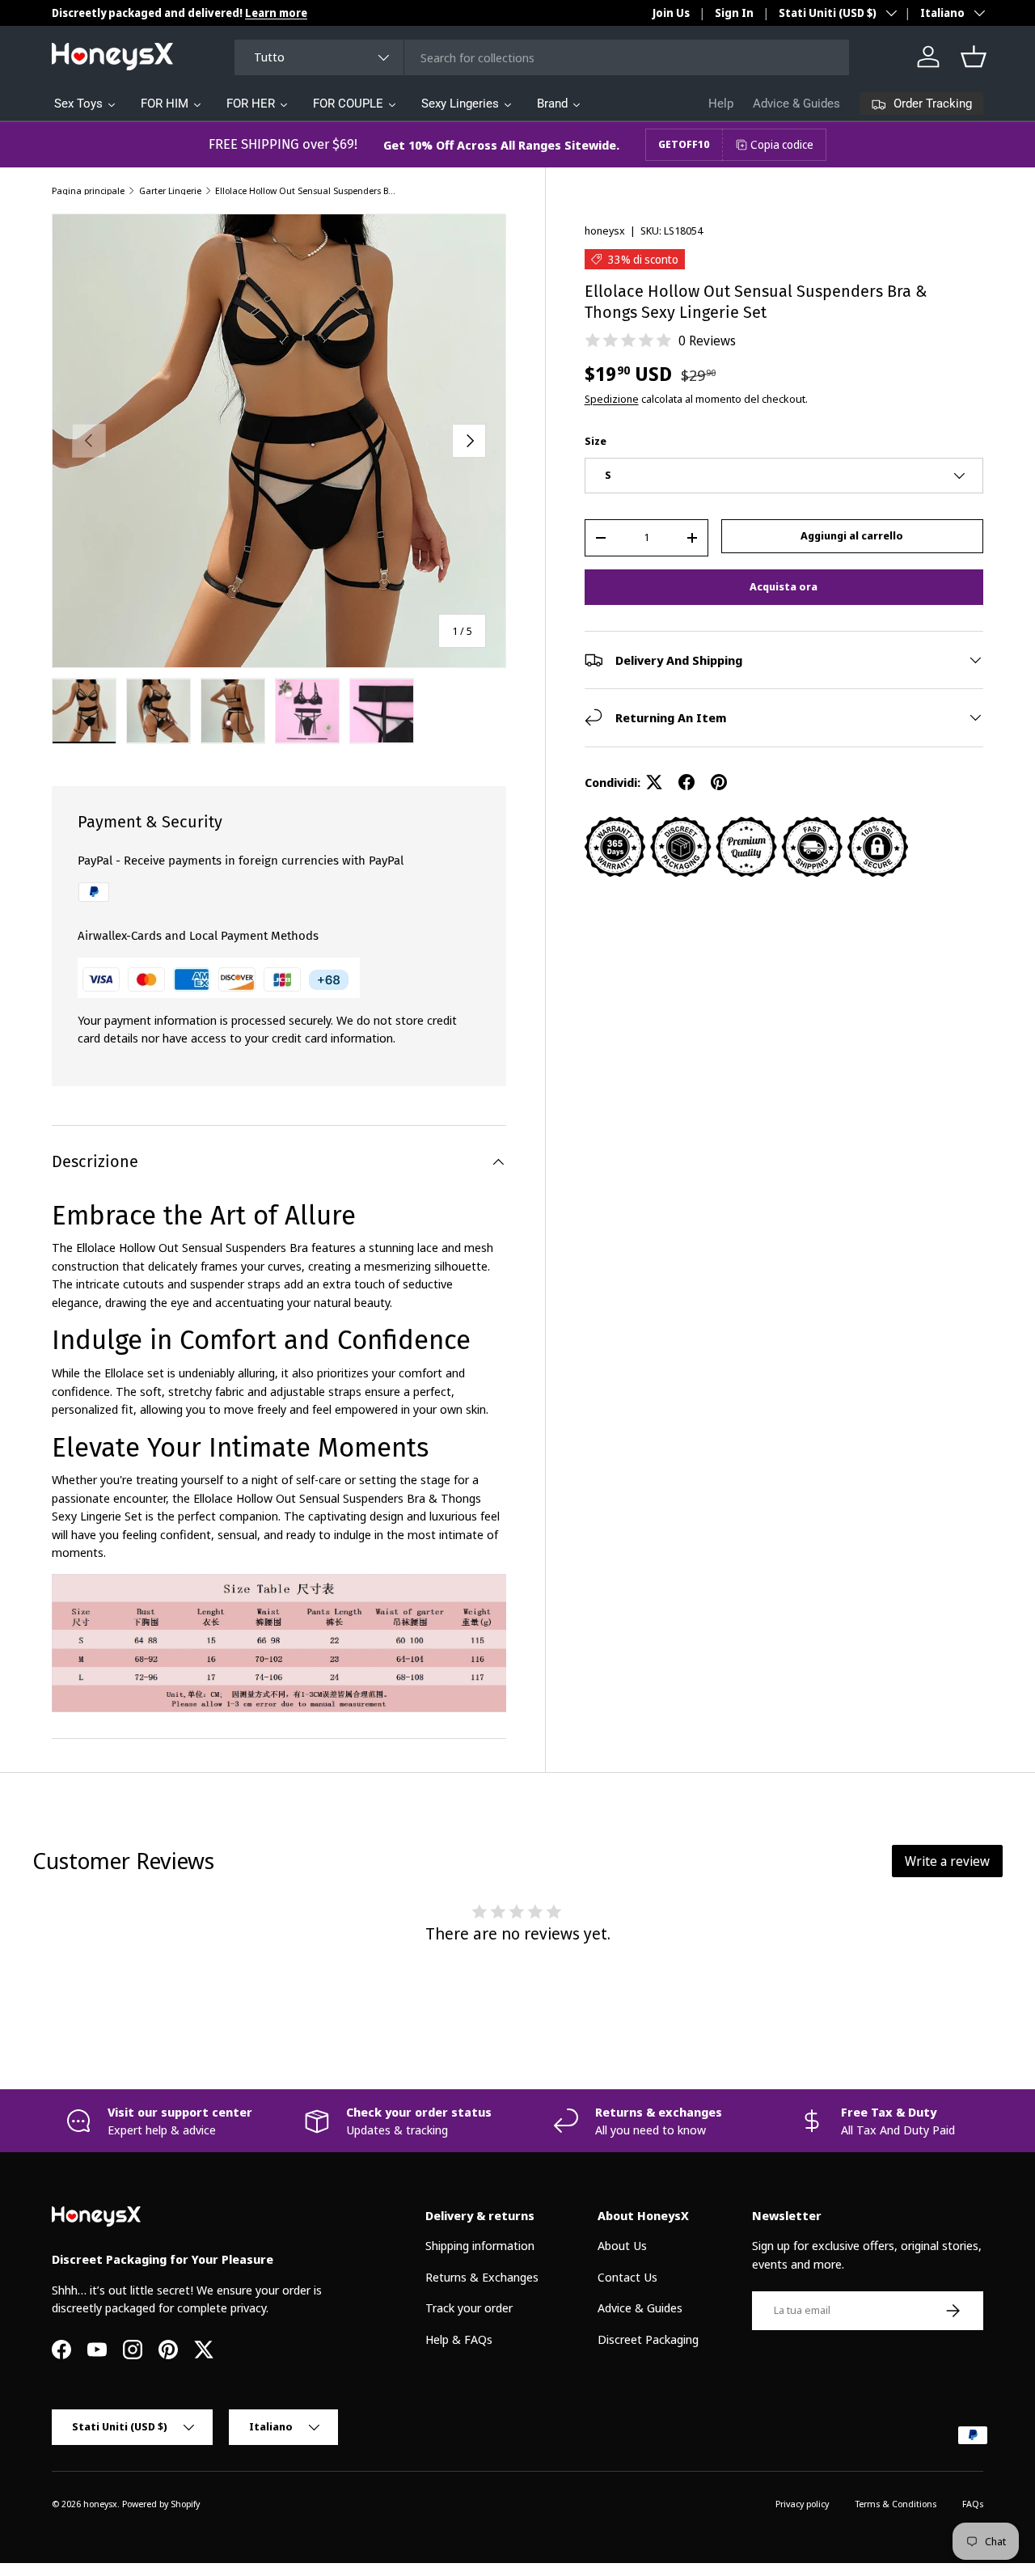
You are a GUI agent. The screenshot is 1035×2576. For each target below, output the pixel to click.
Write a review (947, 1861)
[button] (974, 57)
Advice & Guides (796, 104)
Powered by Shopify (161, 2504)
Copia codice (782, 144)
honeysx (605, 231)
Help (721, 104)
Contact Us (627, 2277)
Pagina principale (88, 190)
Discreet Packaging (648, 2339)
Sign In (734, 13)
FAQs (973, 2504)
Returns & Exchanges (482, 2277)
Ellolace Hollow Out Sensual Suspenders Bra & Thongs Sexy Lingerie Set (306, 190)
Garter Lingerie (170, 190)
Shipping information (480, 2245)
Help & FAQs (459, 2339)
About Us (622, 2245)
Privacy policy (802, 2504)
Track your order (469, 2307)
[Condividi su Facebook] (686, 782)
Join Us (671, 13)
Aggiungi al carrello (852, 535)
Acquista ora (784, 586)
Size (596, 441)
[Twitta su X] (654, 782)
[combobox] (542, 57)
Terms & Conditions (896, 2504)
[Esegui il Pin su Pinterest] (719, 782)
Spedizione (612, 399)
